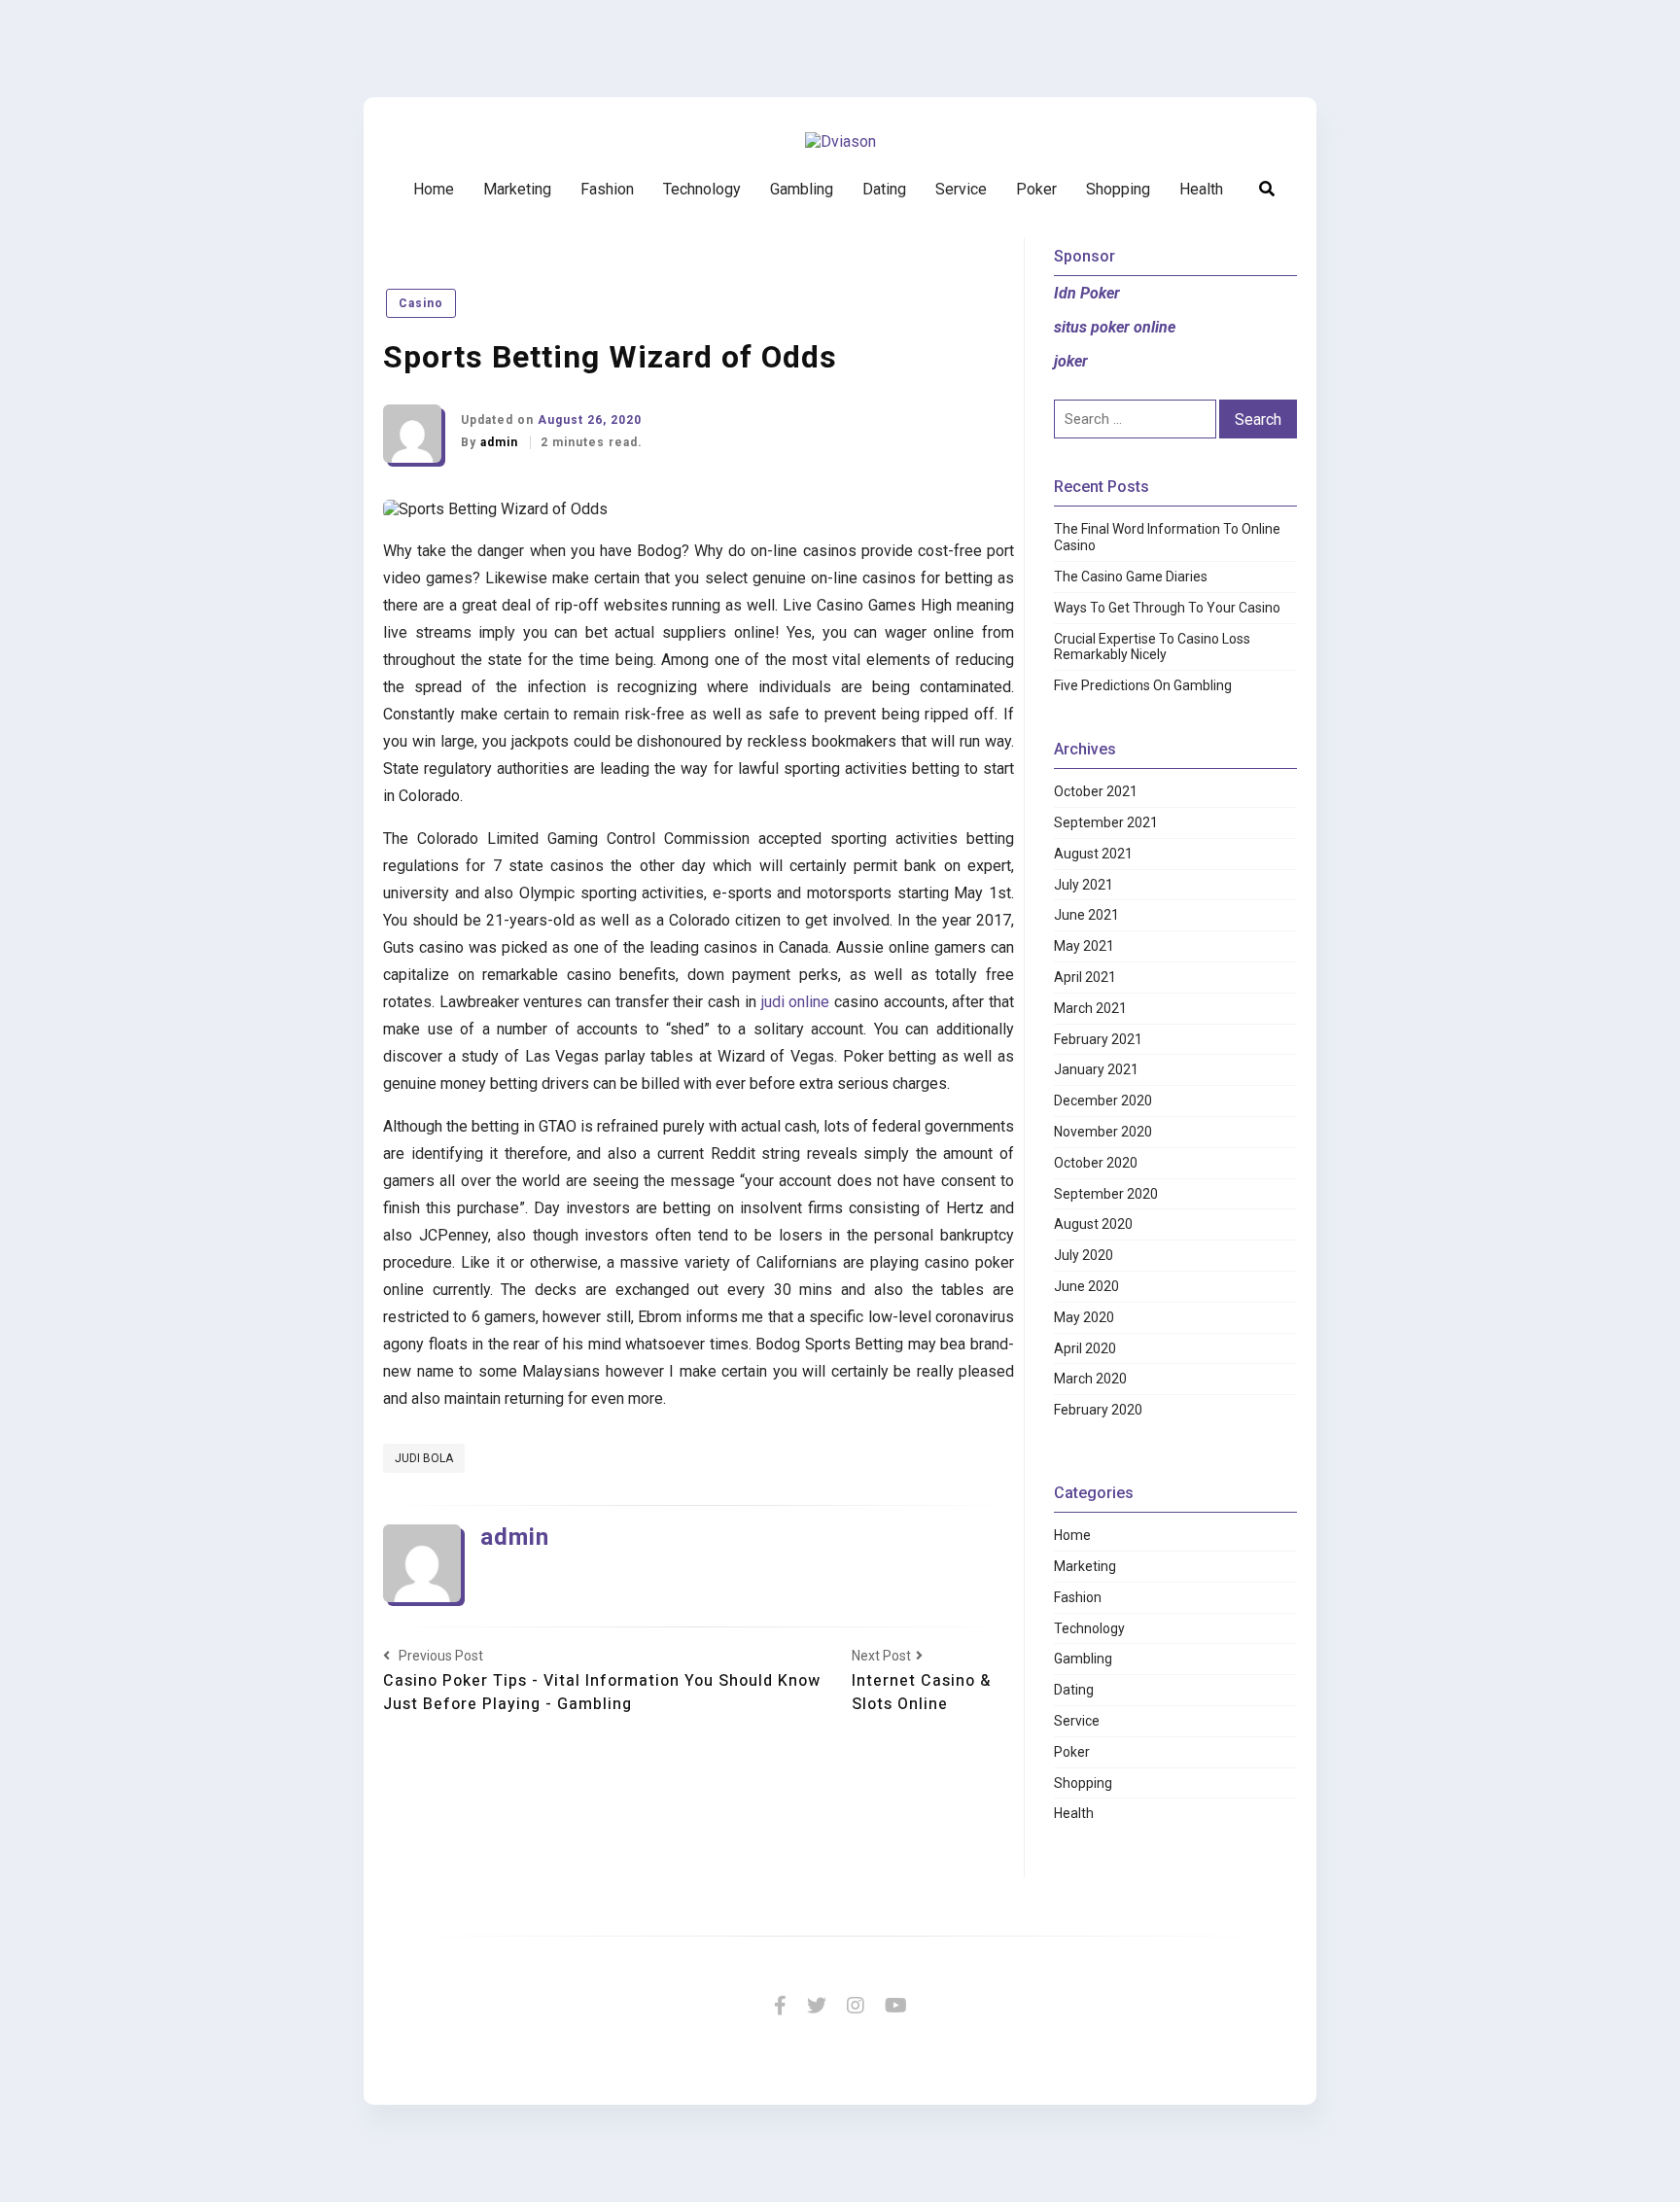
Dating (884, 189)
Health (1201, 189)
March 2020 (1090, 1379)
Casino (421, 303)
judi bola (424, 1458)
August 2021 (1093, 854)
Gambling (802, 189)
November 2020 (1103, 1132)
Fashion (607, 189)
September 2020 (1106, 1194)
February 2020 (1098, 1410)
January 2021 (1096, 1069)
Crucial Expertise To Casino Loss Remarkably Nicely (1152, 647)
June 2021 (1086, 915)
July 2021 (1084, 885)
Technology (702, 189)
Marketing (517, 189)
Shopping (1118, 189)
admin (501, 442)
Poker (1036, 189)
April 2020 (1085, 1348)
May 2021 (1084, 946)
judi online (796, 1002)
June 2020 (1086, 1286)
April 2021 (1085, 977)
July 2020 (1084, 1255)
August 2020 (1093, 1224)
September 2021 (1106, 822)
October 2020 (1096, 1163)
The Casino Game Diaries (1131, 577)
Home (434, 189)
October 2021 (1096, 791)
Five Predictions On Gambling (1143, 685)
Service (961, 189)
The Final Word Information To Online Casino (1167, 537)
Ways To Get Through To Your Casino (1167, 608)
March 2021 (1090, 1008)
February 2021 (1098, 1039)
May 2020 (1084, 1317)
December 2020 (1103, 1101)
